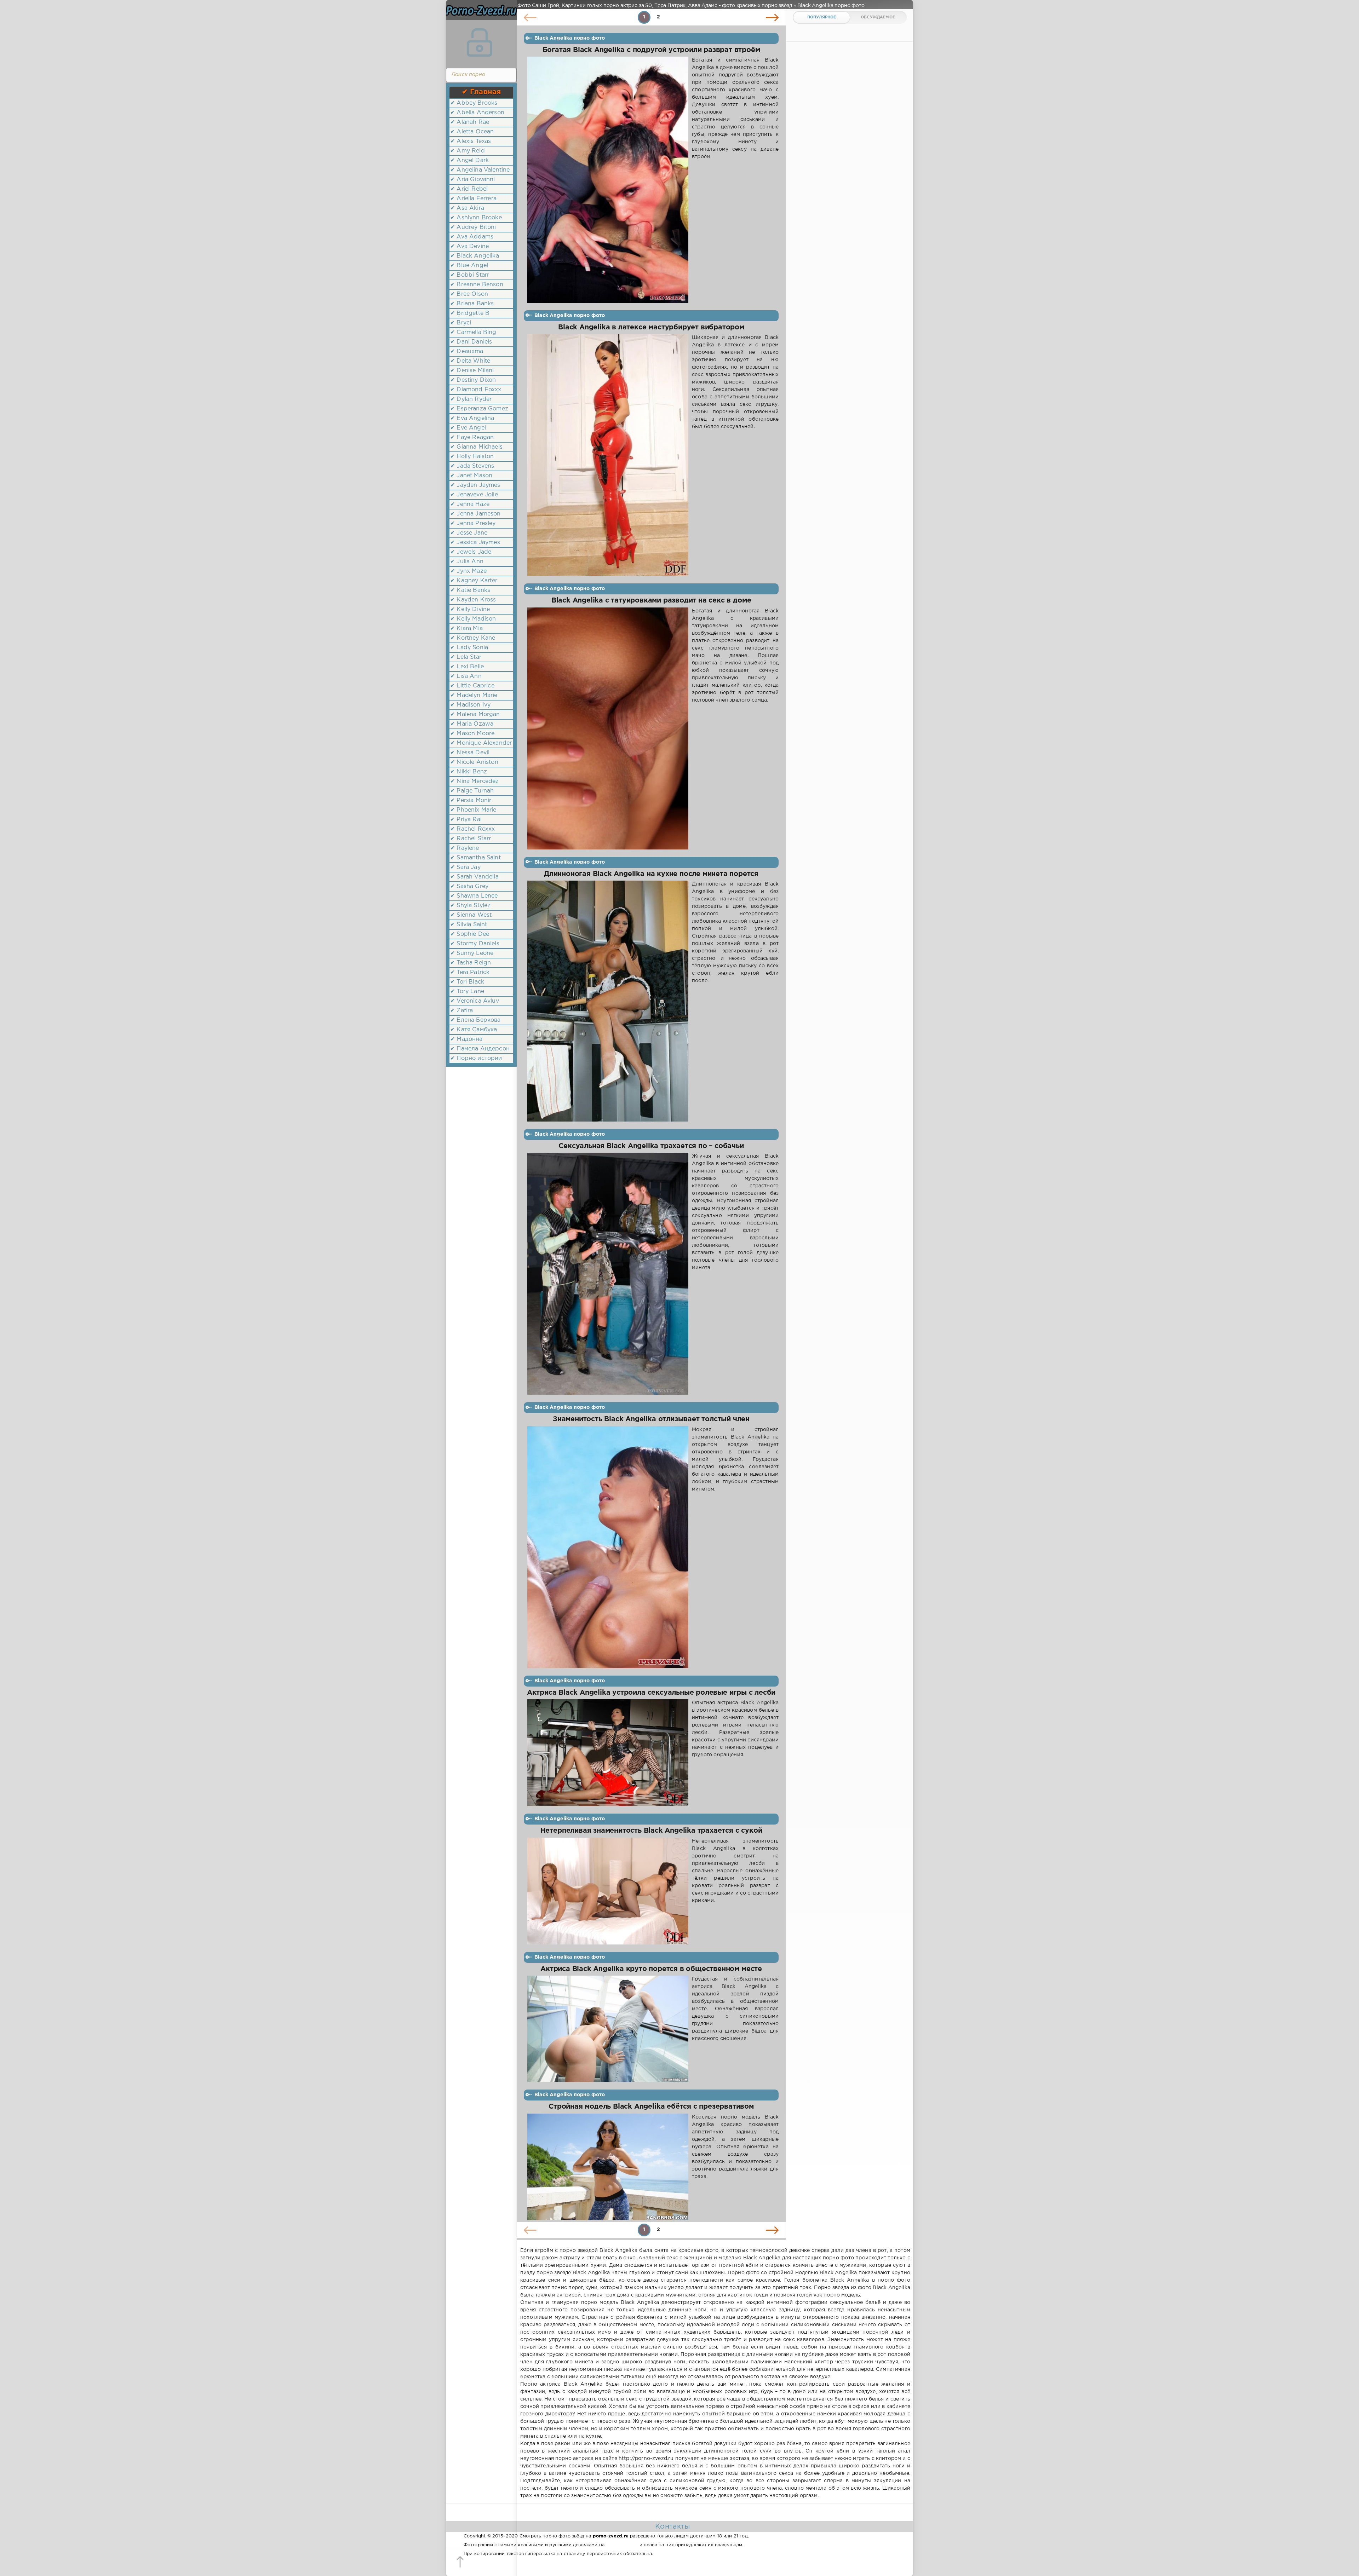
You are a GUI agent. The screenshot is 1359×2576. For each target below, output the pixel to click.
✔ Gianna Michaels (476, 447)
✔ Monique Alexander (481, 743)
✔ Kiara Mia (466, 629)
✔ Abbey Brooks (474, 103)
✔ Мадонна (466, 1039)
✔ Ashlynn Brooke (476, 218)
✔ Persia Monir (471, 800)
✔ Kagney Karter (474, 581)
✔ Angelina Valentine (480, 170)
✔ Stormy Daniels (475, 944)
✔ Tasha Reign (471, 963)
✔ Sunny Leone (472, 953)
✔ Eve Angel (468, 428)
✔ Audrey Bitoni (473, 227)
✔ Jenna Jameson (475, 514)
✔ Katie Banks (470, 590)
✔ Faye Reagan (472, 437)
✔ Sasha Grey (469, 886)
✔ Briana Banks (472, 304)
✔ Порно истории (476, 1058)
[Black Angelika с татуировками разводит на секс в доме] (608, 728)
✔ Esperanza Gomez (479, 409)
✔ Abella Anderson (477, 113)
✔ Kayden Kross (473, 600)
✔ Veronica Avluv (475, 1001)
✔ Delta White (470, 361)
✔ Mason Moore (472, 734)
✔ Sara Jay (465, 867)
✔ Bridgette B (470, 313)
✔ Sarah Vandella (474, 877)
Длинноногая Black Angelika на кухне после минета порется (651, 874)
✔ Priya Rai (466, 820)
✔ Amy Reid (468, 151)
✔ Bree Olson (469, 294)
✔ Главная (481, 92)
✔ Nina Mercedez (475, 781)
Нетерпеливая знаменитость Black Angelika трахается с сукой (651, 1831)
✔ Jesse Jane (469, 533)
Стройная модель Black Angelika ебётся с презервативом (651, 2107)
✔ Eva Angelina (472, 418)
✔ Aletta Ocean (472, 132)
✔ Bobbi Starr (470, 275)
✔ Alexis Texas (471, 141)
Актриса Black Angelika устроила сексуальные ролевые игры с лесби (651, 1693)
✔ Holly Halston (472, 457)
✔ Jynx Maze (468, 571)
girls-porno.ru (622, 2545)
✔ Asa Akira (467, 208)
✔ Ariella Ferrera (473, 199)
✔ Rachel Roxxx (472, 829)
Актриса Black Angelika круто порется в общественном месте (651, 1969)
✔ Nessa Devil (470, 753)
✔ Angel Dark (469, 160)
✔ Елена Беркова (475, 1020)
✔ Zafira (461, 1011)
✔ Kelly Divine (470, 609)
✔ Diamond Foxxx (476, 390)
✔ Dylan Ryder (471, 399)
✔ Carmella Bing (473, 332)
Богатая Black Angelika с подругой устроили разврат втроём (651, 50)
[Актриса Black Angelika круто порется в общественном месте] (608, 2029)
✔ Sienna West (471, 915)
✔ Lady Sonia (469, 648)
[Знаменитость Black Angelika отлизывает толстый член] (608, 1547)
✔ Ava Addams (472, 237)
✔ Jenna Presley (473, 523)
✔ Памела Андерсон (480, 1049)
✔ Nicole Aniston (474, 762)
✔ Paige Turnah (472, 791)
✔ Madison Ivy (470, 705)
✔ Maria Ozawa (472, 724)
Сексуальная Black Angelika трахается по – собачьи (651, 1146)
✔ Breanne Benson (477, 285)
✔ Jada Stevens (472, 466)
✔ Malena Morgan (475, 714)
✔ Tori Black (467, 982)
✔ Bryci (461, 323)
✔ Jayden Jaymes (475, 485)
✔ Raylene (465, 848)
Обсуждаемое (878, 17)
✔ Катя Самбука (474, 1030)
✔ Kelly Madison (473, 619)
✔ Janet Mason (471, 476)
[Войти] (480, 42)
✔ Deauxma (467, 351)
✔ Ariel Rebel (469, 189)
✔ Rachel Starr (471, 839)
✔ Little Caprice (472, 686)
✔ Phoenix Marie (473, 810)
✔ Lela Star (466, 657)
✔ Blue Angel (469, 266)
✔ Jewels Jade (471, 552)
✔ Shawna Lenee (474, 896)
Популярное (822, 17)
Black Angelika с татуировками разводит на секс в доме (651, 601)
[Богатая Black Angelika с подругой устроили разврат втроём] (608, 180)
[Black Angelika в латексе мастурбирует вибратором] (608, 455)
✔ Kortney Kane (473, 638)
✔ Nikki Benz (469, 772)
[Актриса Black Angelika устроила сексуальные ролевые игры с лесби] (608, 1753)
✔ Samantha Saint (475, 858)
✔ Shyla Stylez (470, 906)
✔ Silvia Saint (469, 925)
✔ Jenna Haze (470, 504)
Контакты (672, 2526)
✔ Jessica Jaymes (475, 543)
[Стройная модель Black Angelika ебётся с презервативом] (608, 2167)
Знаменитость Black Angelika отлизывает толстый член (651, 1419)
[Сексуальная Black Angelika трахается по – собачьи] (608, 1274)
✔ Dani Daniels (471, 342)
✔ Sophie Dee (470, 934)
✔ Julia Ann (467, 562)
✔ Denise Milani (472, 371)
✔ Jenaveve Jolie (474, 495)
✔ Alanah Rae (470, 122)
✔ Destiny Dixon (473, 380)
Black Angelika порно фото (570, 38)
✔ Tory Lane (467, 992)
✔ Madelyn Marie (474, 695)
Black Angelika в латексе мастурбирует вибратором (651, 327)
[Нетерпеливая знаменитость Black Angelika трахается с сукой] (608, 1891)
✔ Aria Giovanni (473, 180)
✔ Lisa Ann (466, 676)
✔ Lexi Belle (467, 667)
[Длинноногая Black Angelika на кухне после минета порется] (608, 1001)
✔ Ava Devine (469, 246)
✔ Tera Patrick (470, 972)
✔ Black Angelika (475, 256)
